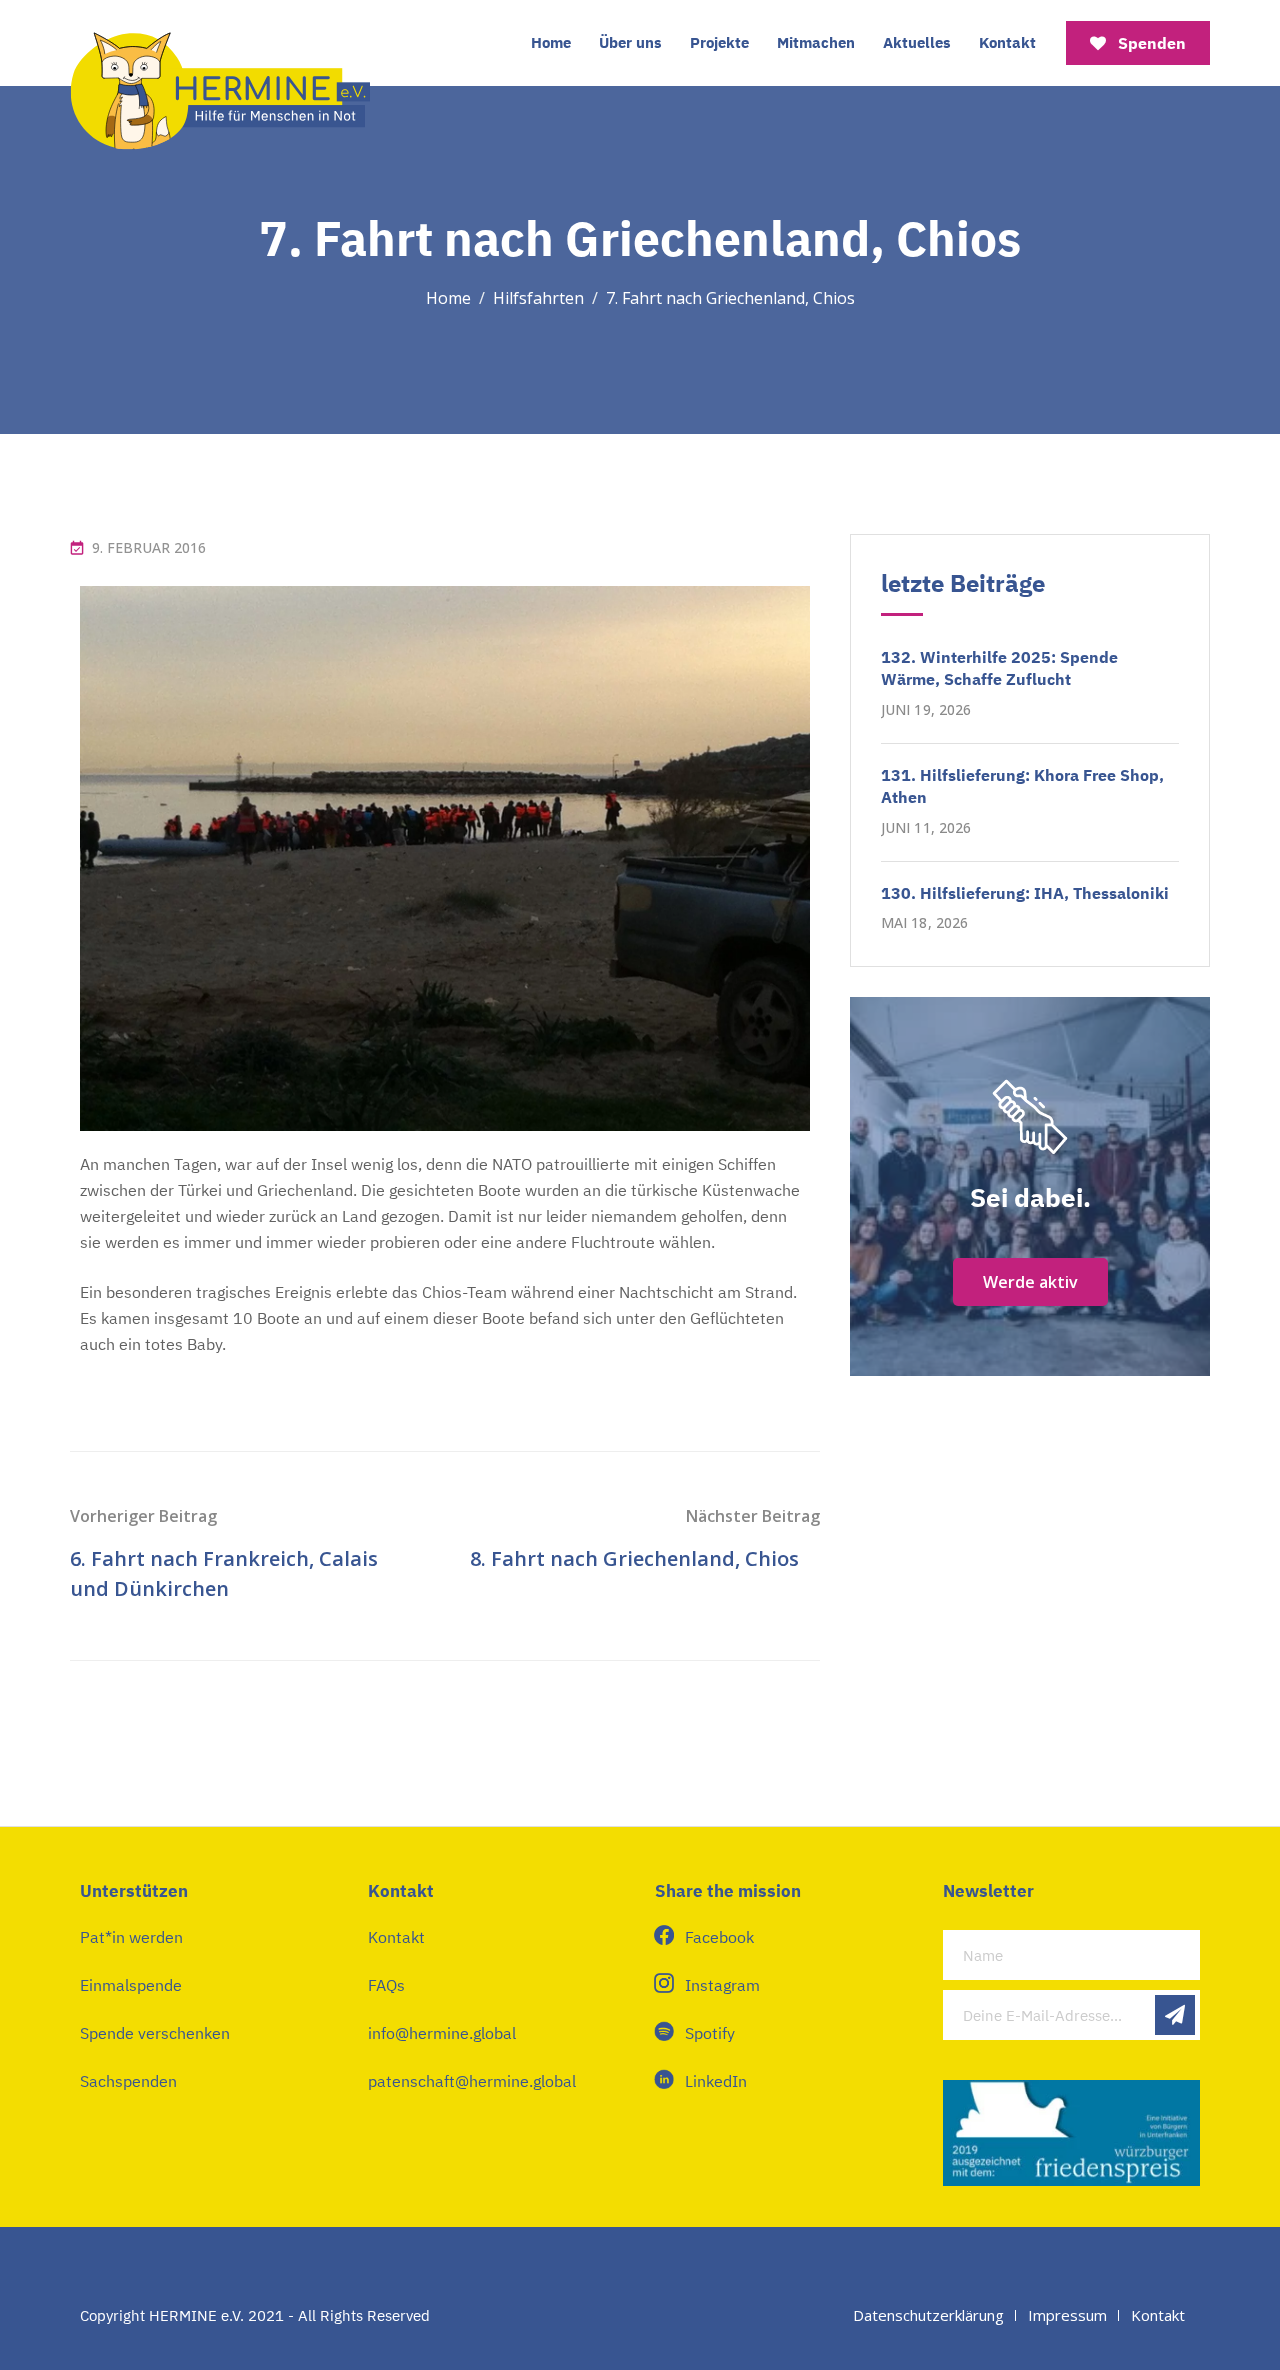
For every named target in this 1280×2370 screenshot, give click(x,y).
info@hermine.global (442, 2033)
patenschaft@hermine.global (472, 2081)
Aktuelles (917, 42)
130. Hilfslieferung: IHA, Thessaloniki (1025, 893)
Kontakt (1007, 42)
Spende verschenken (155, 2033)
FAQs (386, 1985)
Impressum (1067, 2315)
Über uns (630, 42)
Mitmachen (816, 42)
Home (551, 42)
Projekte (719, 42)
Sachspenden (128, 2081)
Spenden (1150, 43)
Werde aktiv (1030, 1282)
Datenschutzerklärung (928, 2315)
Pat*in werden (131, 1937)
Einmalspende (131, 1985)
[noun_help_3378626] (1030, 1117)
